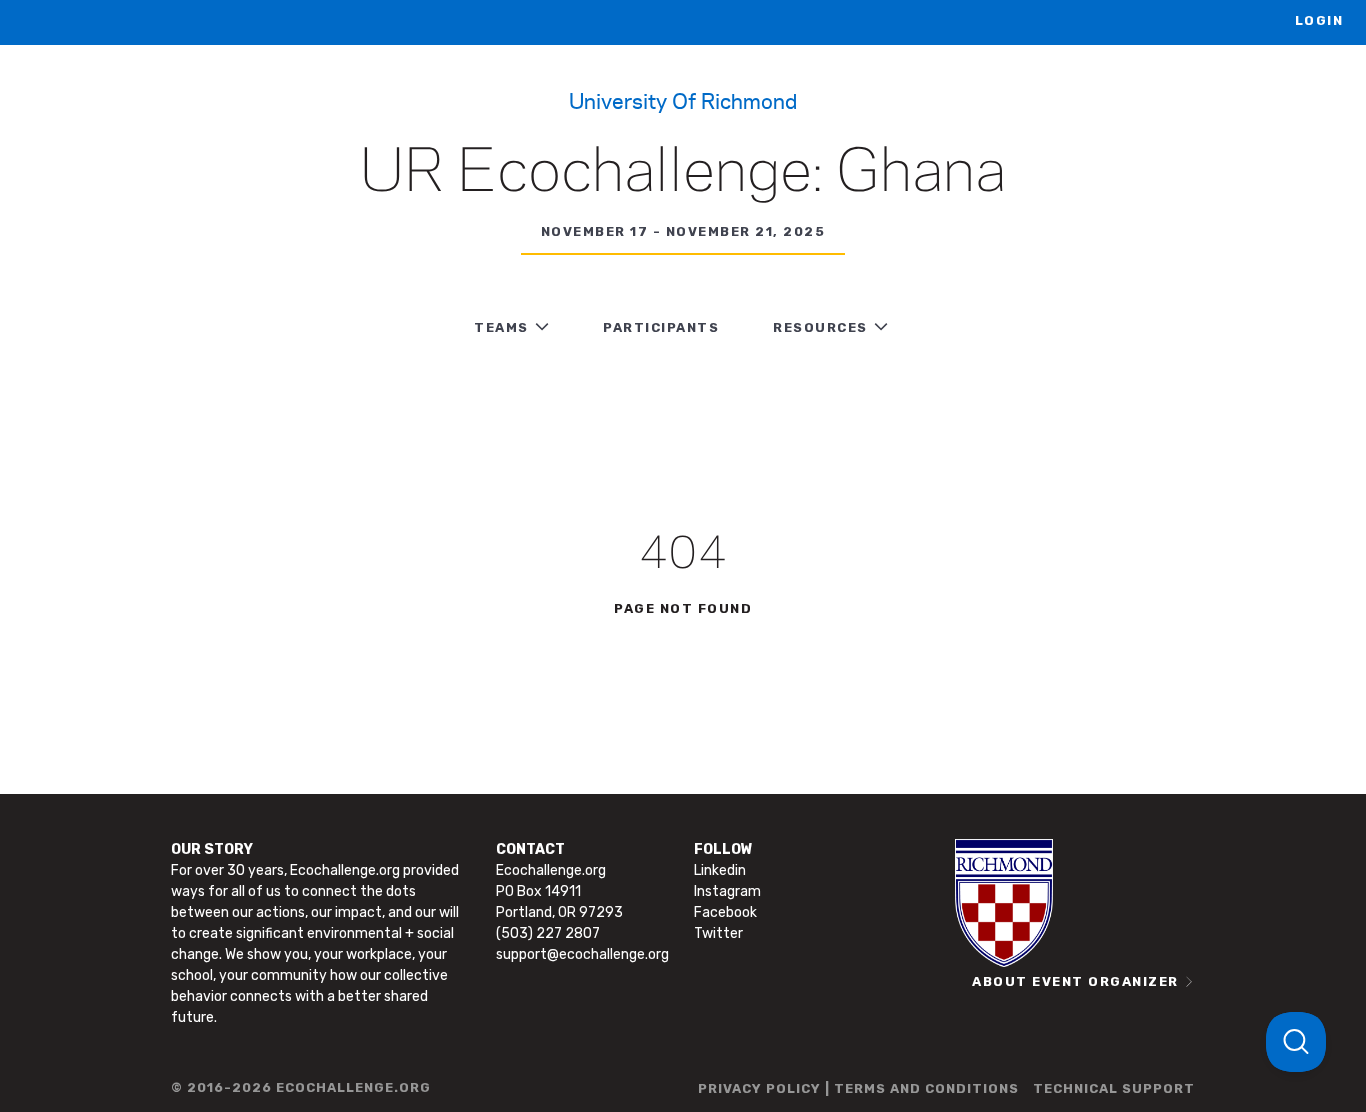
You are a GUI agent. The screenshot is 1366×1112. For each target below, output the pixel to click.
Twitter (718, 933)
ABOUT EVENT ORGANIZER (1075, 981)
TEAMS (501, 327)
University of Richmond (683, 100)
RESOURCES (820, 327)
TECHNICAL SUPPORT (1114, 1088)
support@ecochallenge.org (582, 954)
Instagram (727, 891)
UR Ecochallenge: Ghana (683, 174)
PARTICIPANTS (661, 327)
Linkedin (720, 870)
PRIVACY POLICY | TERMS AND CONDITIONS (858, 1088)
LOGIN (1319, 20)
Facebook (725, 912)
